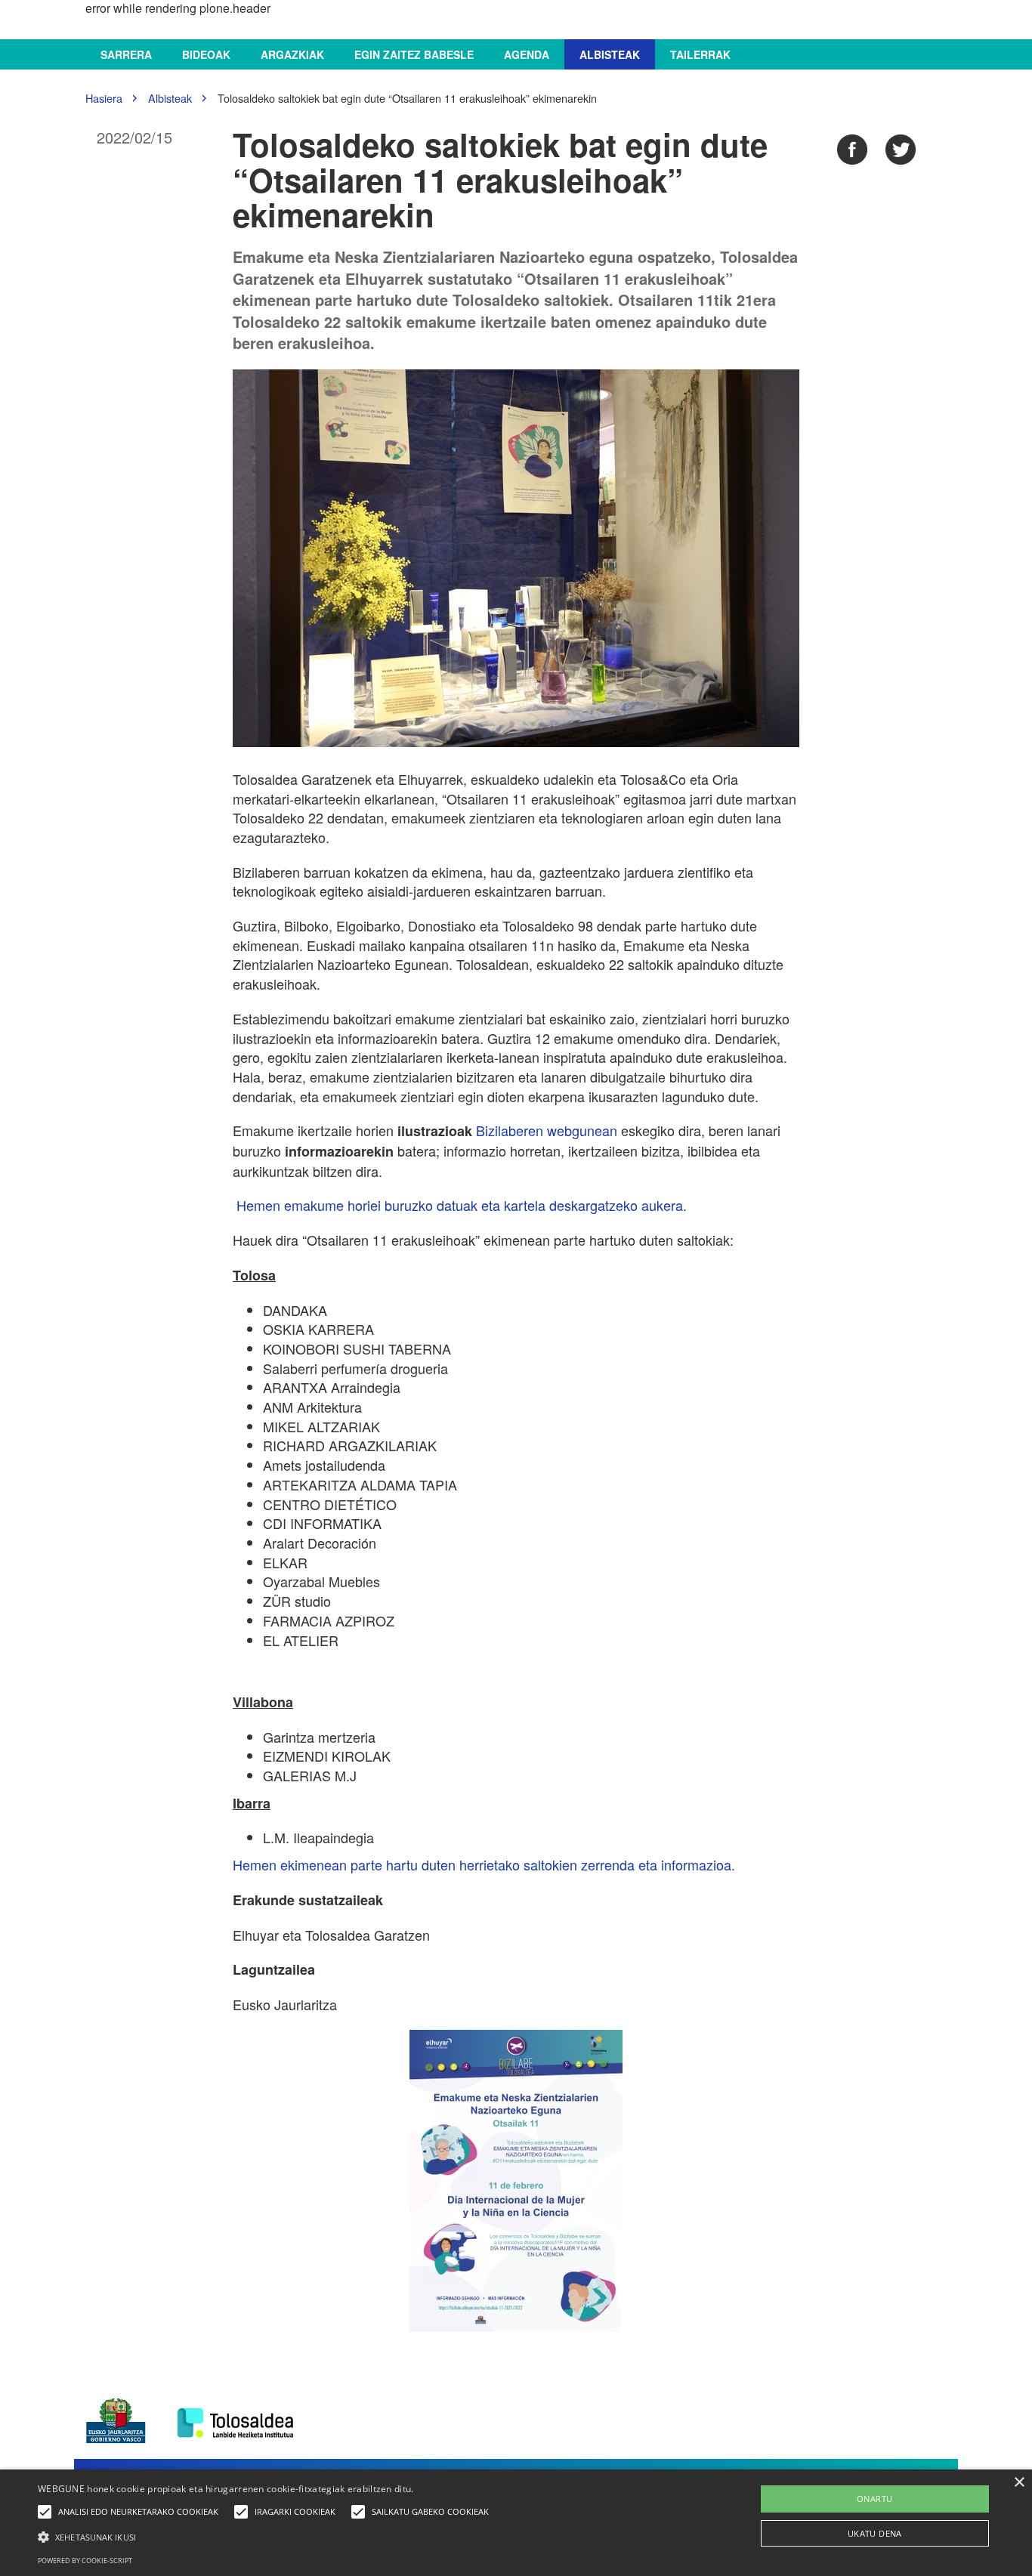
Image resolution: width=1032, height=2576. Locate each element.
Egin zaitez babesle (414, 54)
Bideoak (206, 54)
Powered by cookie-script (85, 2561)
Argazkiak (292, 54)
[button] (267, 2536)
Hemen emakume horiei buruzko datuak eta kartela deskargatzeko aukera (460, 1205)
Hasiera (104, 98)
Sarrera (126, 54)
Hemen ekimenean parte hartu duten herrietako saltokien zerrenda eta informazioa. (484, 1864)
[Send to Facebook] (852, 150)
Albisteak (610, 54)
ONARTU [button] (874, 2499)
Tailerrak (700, 54)
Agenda (527, 54)
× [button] (1019, 2483)
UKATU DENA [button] (875, 2533)
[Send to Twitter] (901, 150)
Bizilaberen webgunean (547, 1130)
